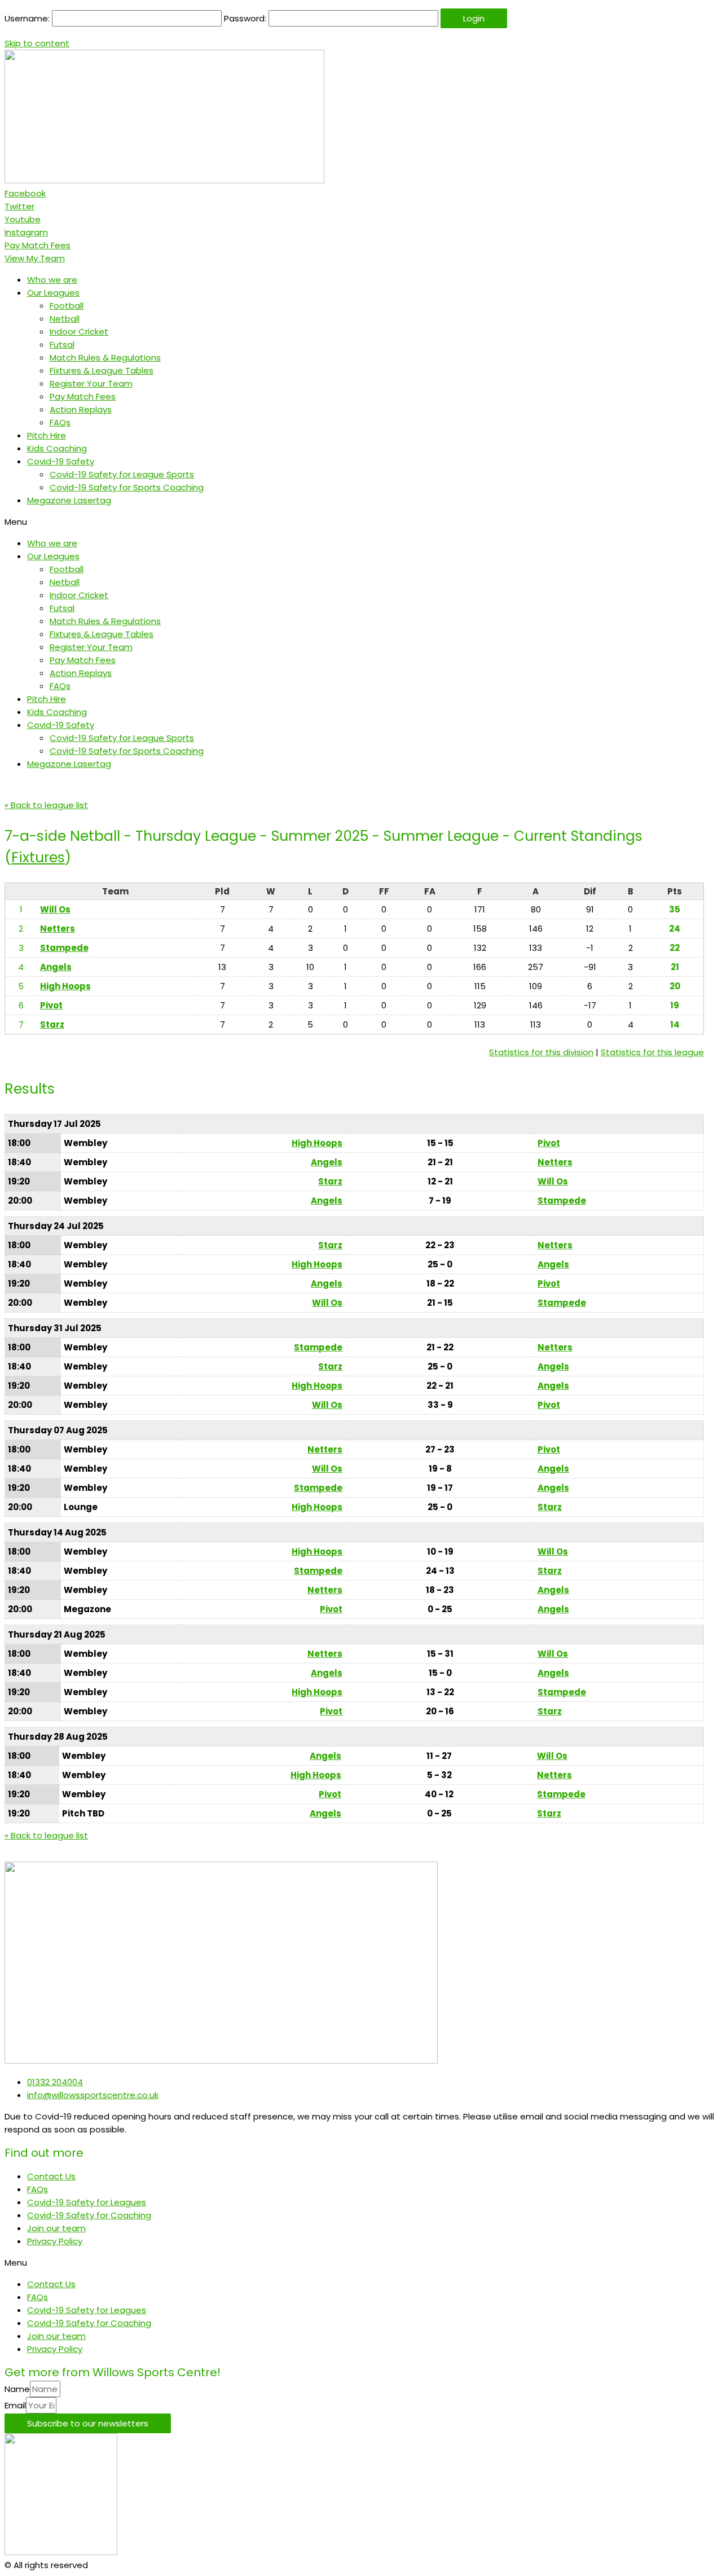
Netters (58, 929)
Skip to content (37, 43)
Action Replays (81, 409)
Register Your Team (91, 383)
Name (17, 2389)
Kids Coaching (57, 448)
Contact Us (51, 2176)
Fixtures (38, 857)
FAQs (60, 422)
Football (67, 306)
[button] (38, 245)
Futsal (62, 345)
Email (15, 2405)
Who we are (52, 280)
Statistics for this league (652, 1052)
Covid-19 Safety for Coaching (89, 2215)
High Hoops (65, 986)
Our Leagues (53, 293)
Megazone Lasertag (69, 500)
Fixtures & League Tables (102, 370)
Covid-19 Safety (61, 461)
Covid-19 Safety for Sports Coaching (127, 487)
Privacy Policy (55, 2241)
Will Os (55, 909)
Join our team (56, 2228)
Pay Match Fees (83, 396)
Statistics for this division (541, 1052)
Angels (56, 967)
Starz (52, 1024)
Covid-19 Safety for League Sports (122, 474)
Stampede (64, 948)
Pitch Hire (47, 435)
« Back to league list (46, 805)
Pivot (51, 1005)
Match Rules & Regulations (105, 357)
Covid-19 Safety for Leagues (87, 2202)
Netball (65, 319)
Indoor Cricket (79, 332)
